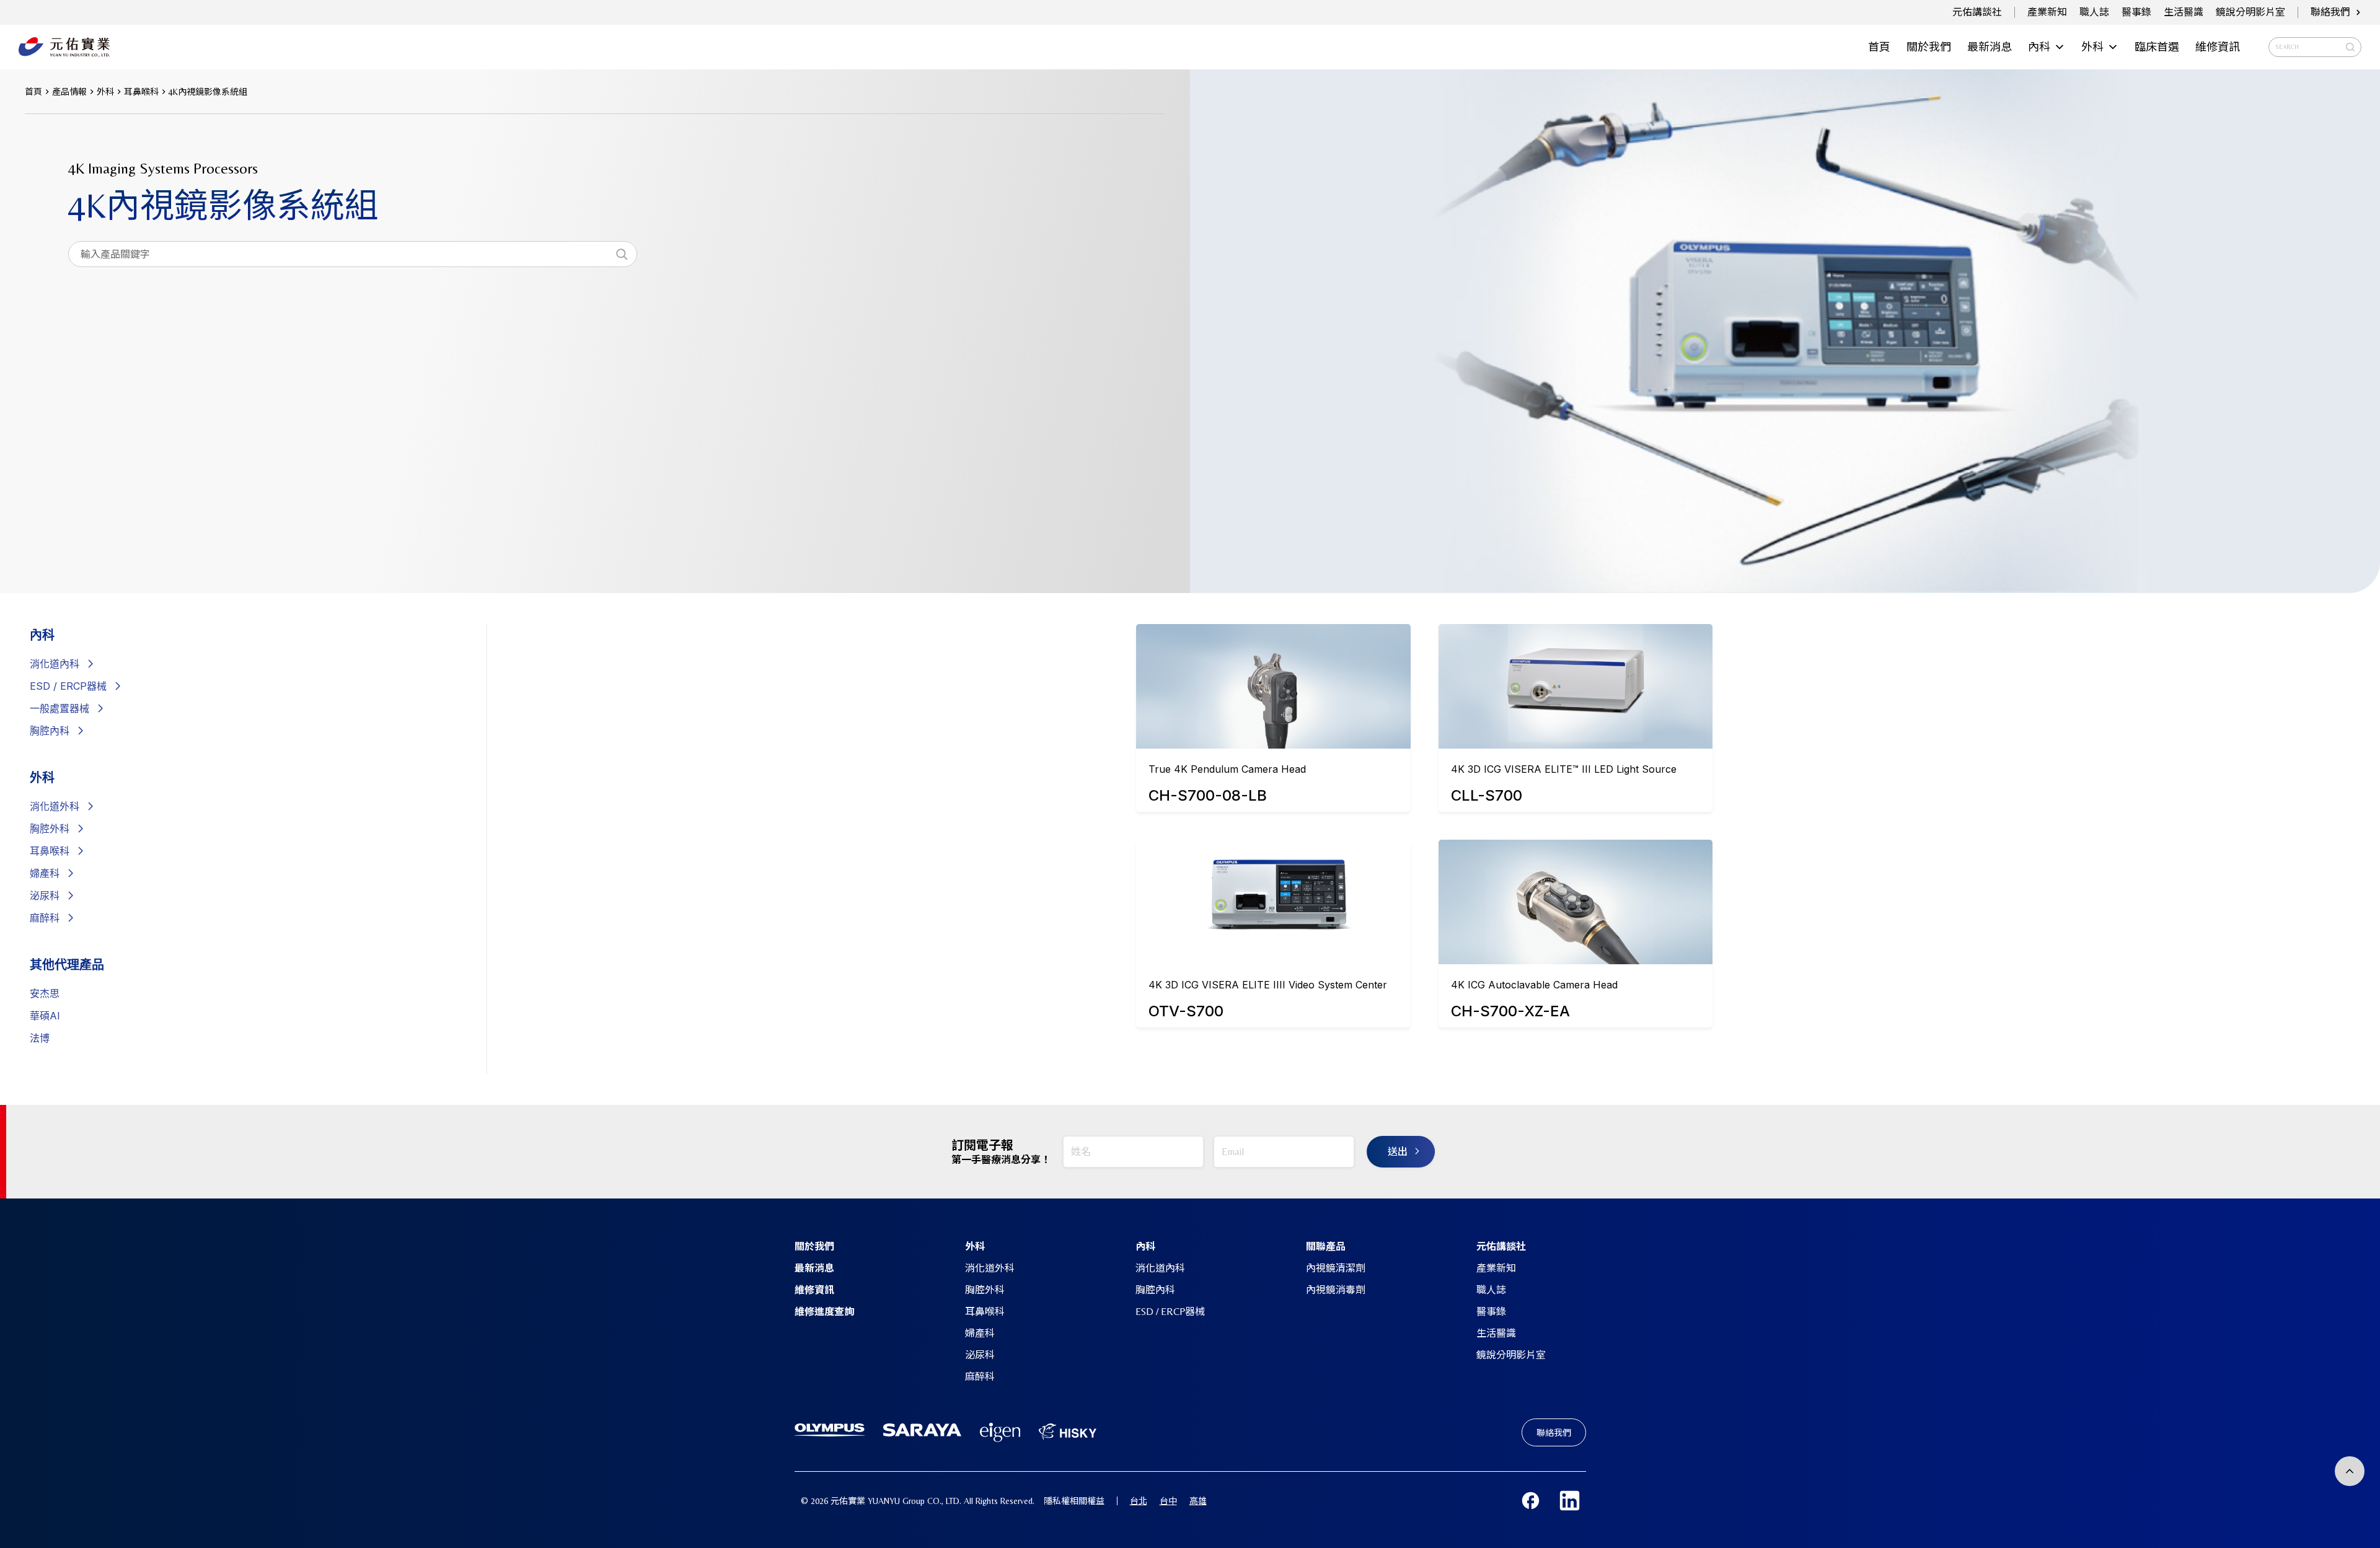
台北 (1139, 1501)
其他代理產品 (67, 965)
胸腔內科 (50, 731)
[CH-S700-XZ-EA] (1576, 893)
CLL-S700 (1487, 795)
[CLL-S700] (1576, 677)
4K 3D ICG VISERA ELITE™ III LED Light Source (1564, 769)
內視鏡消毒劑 (1336, 1290)
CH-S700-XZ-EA (1510, 1011)
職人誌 (2094, 12)
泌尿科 (45, 895)
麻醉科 (45, 918)
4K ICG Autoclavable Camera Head (1534, 985)
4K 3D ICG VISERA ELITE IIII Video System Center (1268, 985)
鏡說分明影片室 (2250, 12)
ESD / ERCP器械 (68, 686)
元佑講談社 (1977, 12)
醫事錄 (2136, 12)
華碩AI (45, 1016)
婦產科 (45, 873)
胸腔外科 (50, 829)
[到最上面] (2350, 1471)
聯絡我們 (2330, 12)
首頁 (1879, 47)
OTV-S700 (1186, 1011)
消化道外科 (55, 806)
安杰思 (45, 993)
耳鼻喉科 (50, 851)
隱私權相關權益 (1074, 1501)
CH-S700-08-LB (1208, 795)
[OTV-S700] (1273, 893)
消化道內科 (1160, 1268)
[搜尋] (622, 254)
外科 (2092, 47)
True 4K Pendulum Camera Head (1227, 769)
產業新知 (2047, 12)
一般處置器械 (59, 708)
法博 (40, 1038)
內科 (2039, 47)
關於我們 (1929, 47)
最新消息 (1990, 47)
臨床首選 (2157, 47)
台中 (1168, 1501)
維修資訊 (2218, 47)
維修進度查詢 (824, 1312)
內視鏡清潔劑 (1336, 1268)
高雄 (1198, 1501)
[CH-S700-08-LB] (1273, 677)
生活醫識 (2184, 12)
